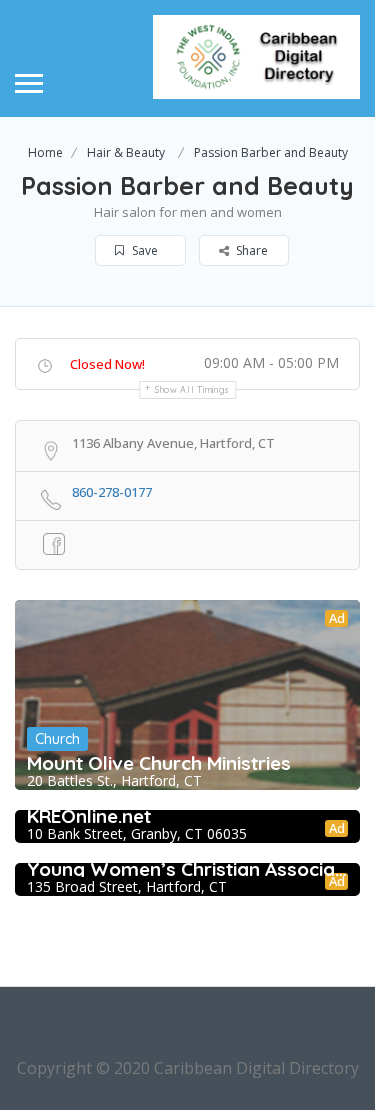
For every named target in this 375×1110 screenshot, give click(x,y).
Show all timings (192, 389)
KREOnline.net (89, 816)
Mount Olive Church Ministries (159, 763)
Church (57, 739)
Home (45, 152)
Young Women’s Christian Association (187, 869)
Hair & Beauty (126, 152)
